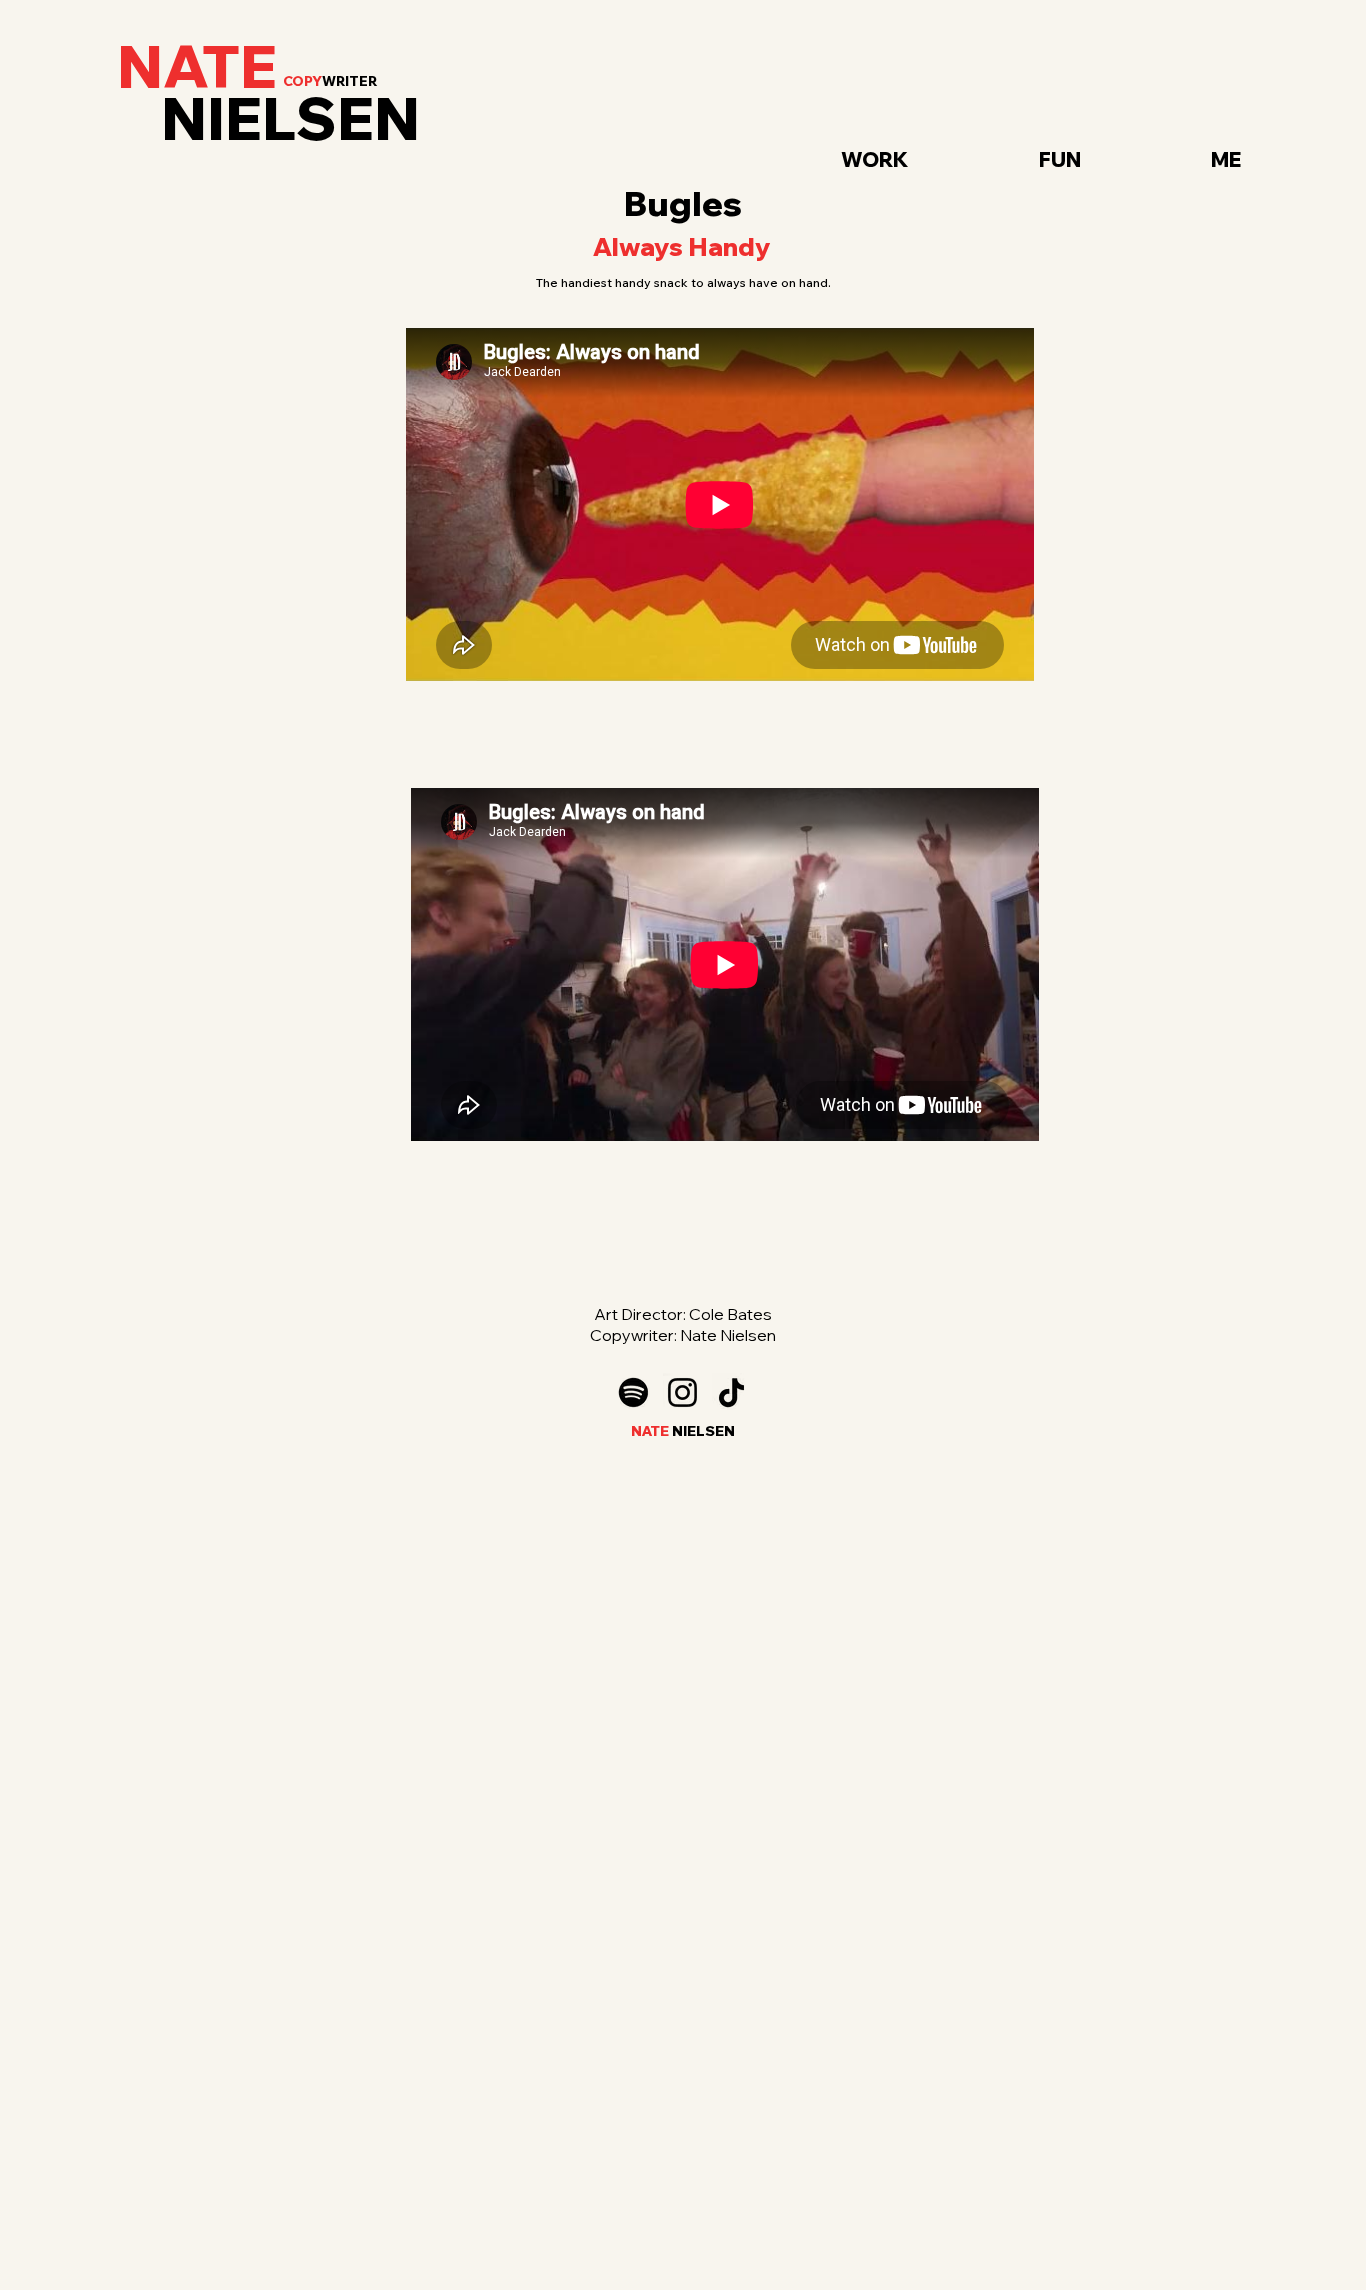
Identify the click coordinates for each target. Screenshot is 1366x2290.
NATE (197, 66)
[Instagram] (682, 1392)
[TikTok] (731, 1392)
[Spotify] (633, 1392)
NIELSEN (290, 118)
